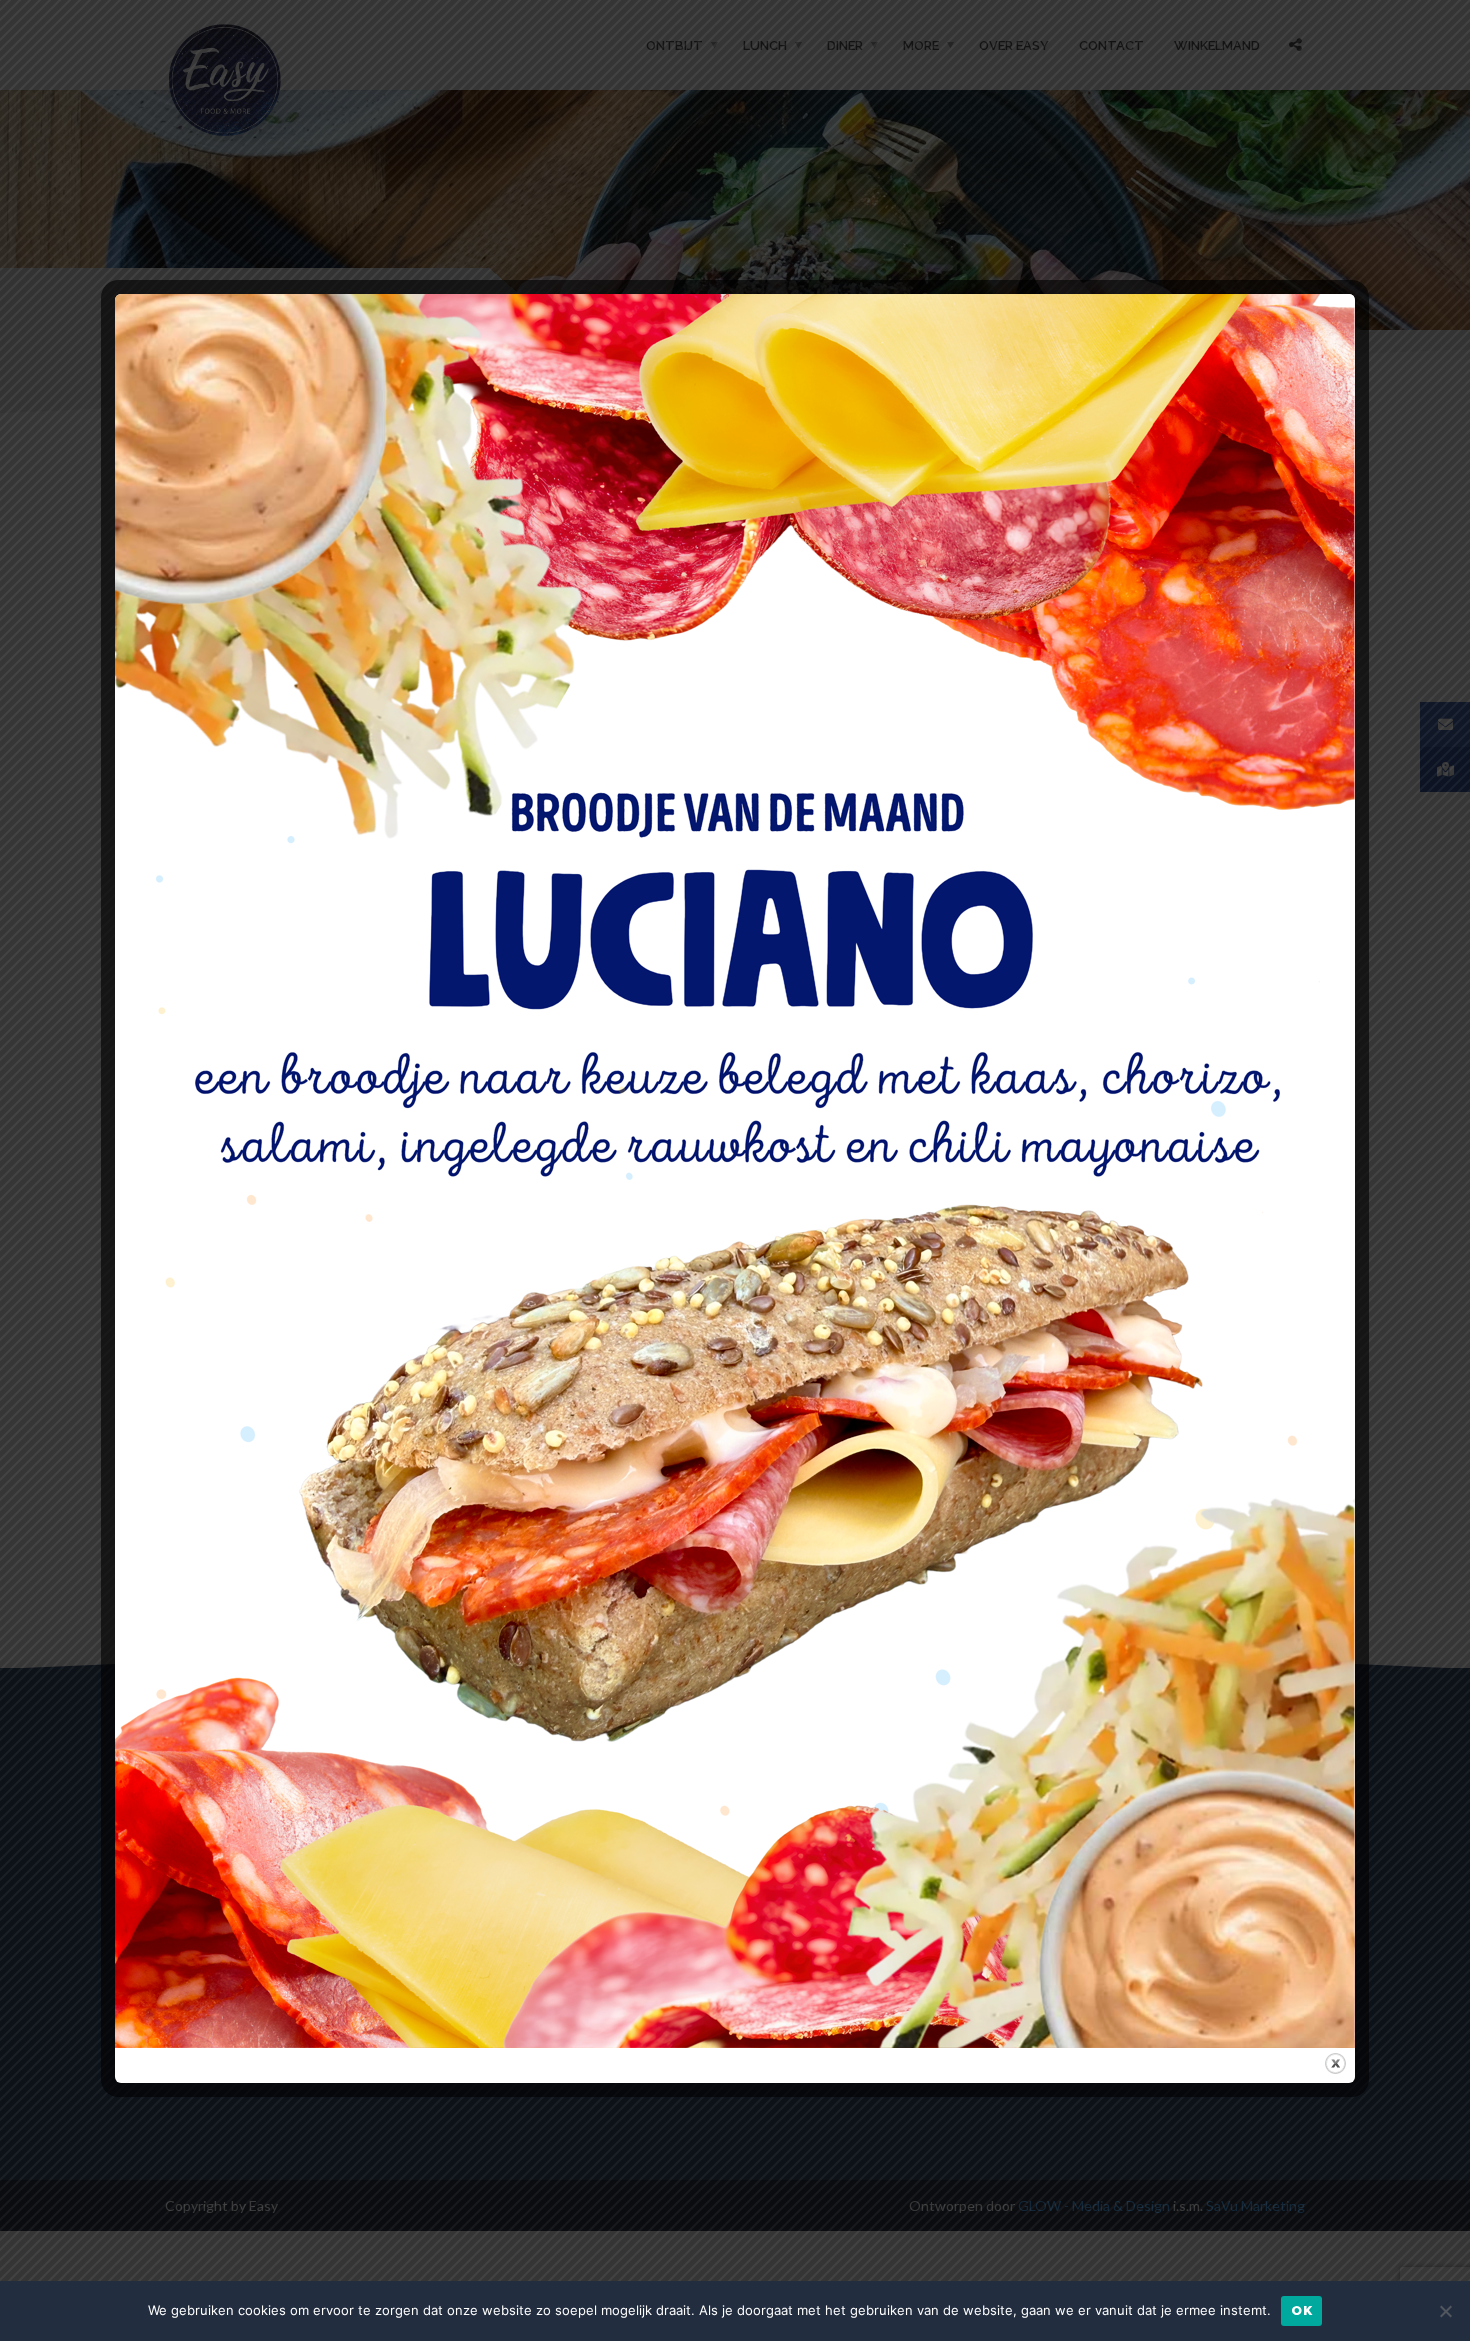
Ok (1301, 2310)
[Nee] (1445, 2311)
